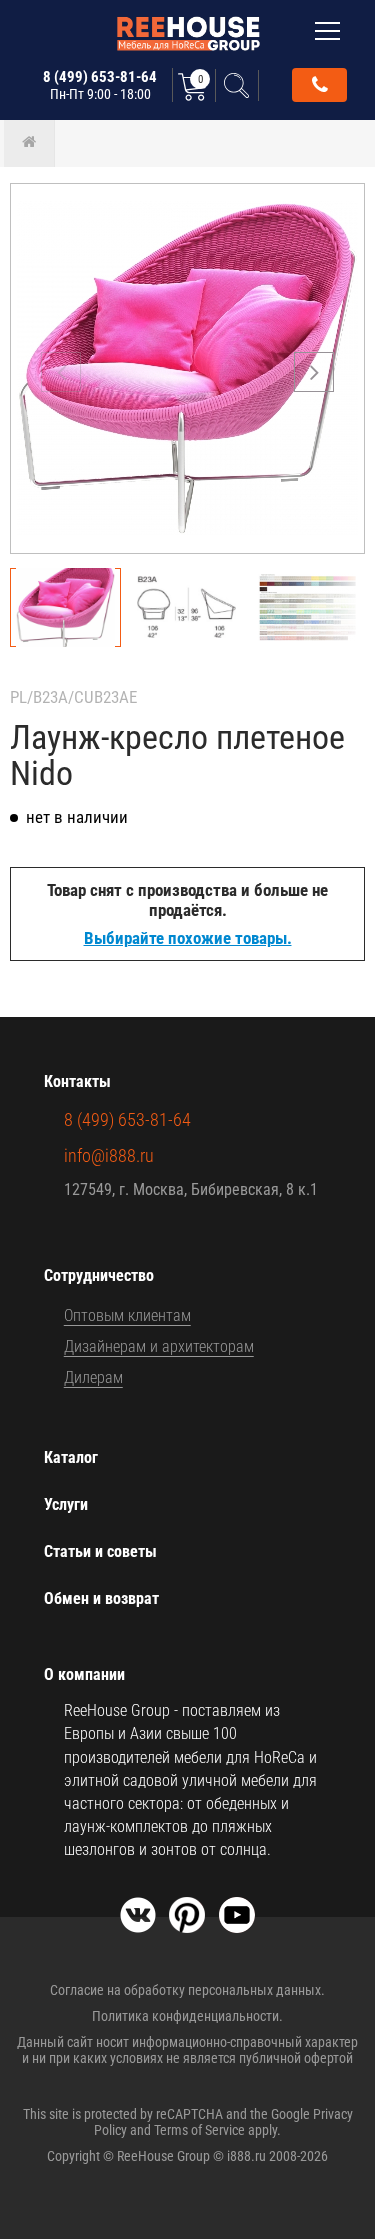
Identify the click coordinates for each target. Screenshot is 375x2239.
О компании (84, 1674)
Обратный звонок (319, 85)
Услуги (66, 1504)
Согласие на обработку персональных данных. (187, 1990)
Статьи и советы (100, 1551)
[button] (314, 372)
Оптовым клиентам (127, 1315)
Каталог (71, 1457)
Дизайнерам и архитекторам (159, 1346)
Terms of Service (199, 2130)
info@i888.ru (109, 1155)
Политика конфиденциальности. (187, 2016)
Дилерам (93, 1377)
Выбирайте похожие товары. (188, 938)
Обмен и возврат (101, 1598)
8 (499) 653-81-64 (100, 85)
